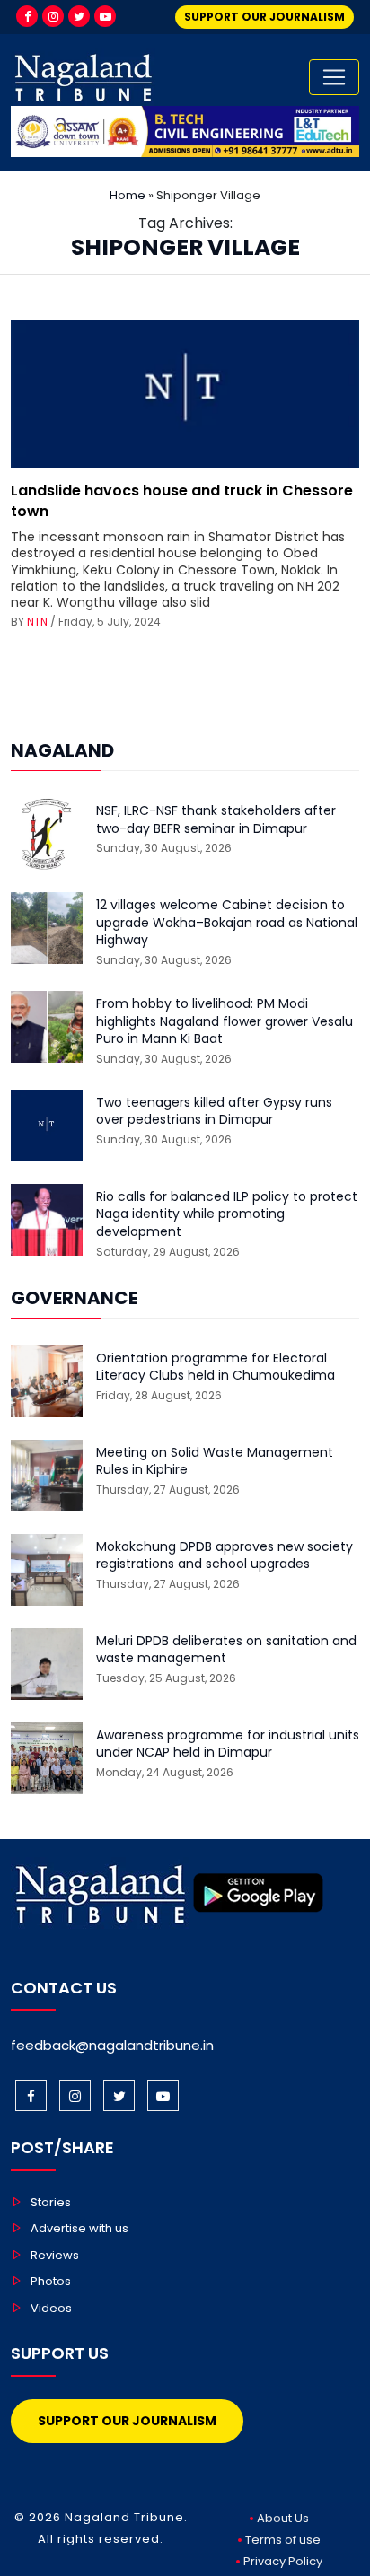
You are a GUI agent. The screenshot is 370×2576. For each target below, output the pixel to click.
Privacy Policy (283, 2561)
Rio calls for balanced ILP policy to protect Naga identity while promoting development (227, 1214)
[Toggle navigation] (334, 77)
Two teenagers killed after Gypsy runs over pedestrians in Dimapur (214, 1112)
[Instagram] (53, 16)
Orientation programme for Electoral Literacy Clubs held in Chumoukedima (216, 1367)
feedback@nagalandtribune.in (112, 2045)
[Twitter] (79, 16)
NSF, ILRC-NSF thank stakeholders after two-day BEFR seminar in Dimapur (216, 820)
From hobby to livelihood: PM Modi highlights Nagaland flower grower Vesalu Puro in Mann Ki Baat (225, 1021)
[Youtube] (105, 16)
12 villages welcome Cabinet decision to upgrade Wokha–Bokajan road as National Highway (227, 923)
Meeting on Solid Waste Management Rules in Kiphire (215, 1462)
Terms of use (283, 2540)
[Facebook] (27, 16)
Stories (51, 2202)
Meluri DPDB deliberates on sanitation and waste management (226, 1650)
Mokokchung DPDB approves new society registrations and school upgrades (225, 1556)
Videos (51, 2308)
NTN (37, 622)
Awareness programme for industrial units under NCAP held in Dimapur (228, 1744)
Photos (51, 2281)
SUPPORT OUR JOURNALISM (264, 17)
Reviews (55, 2255)
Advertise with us (79, 2228)
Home (128, 195)
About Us (283, 2518)
